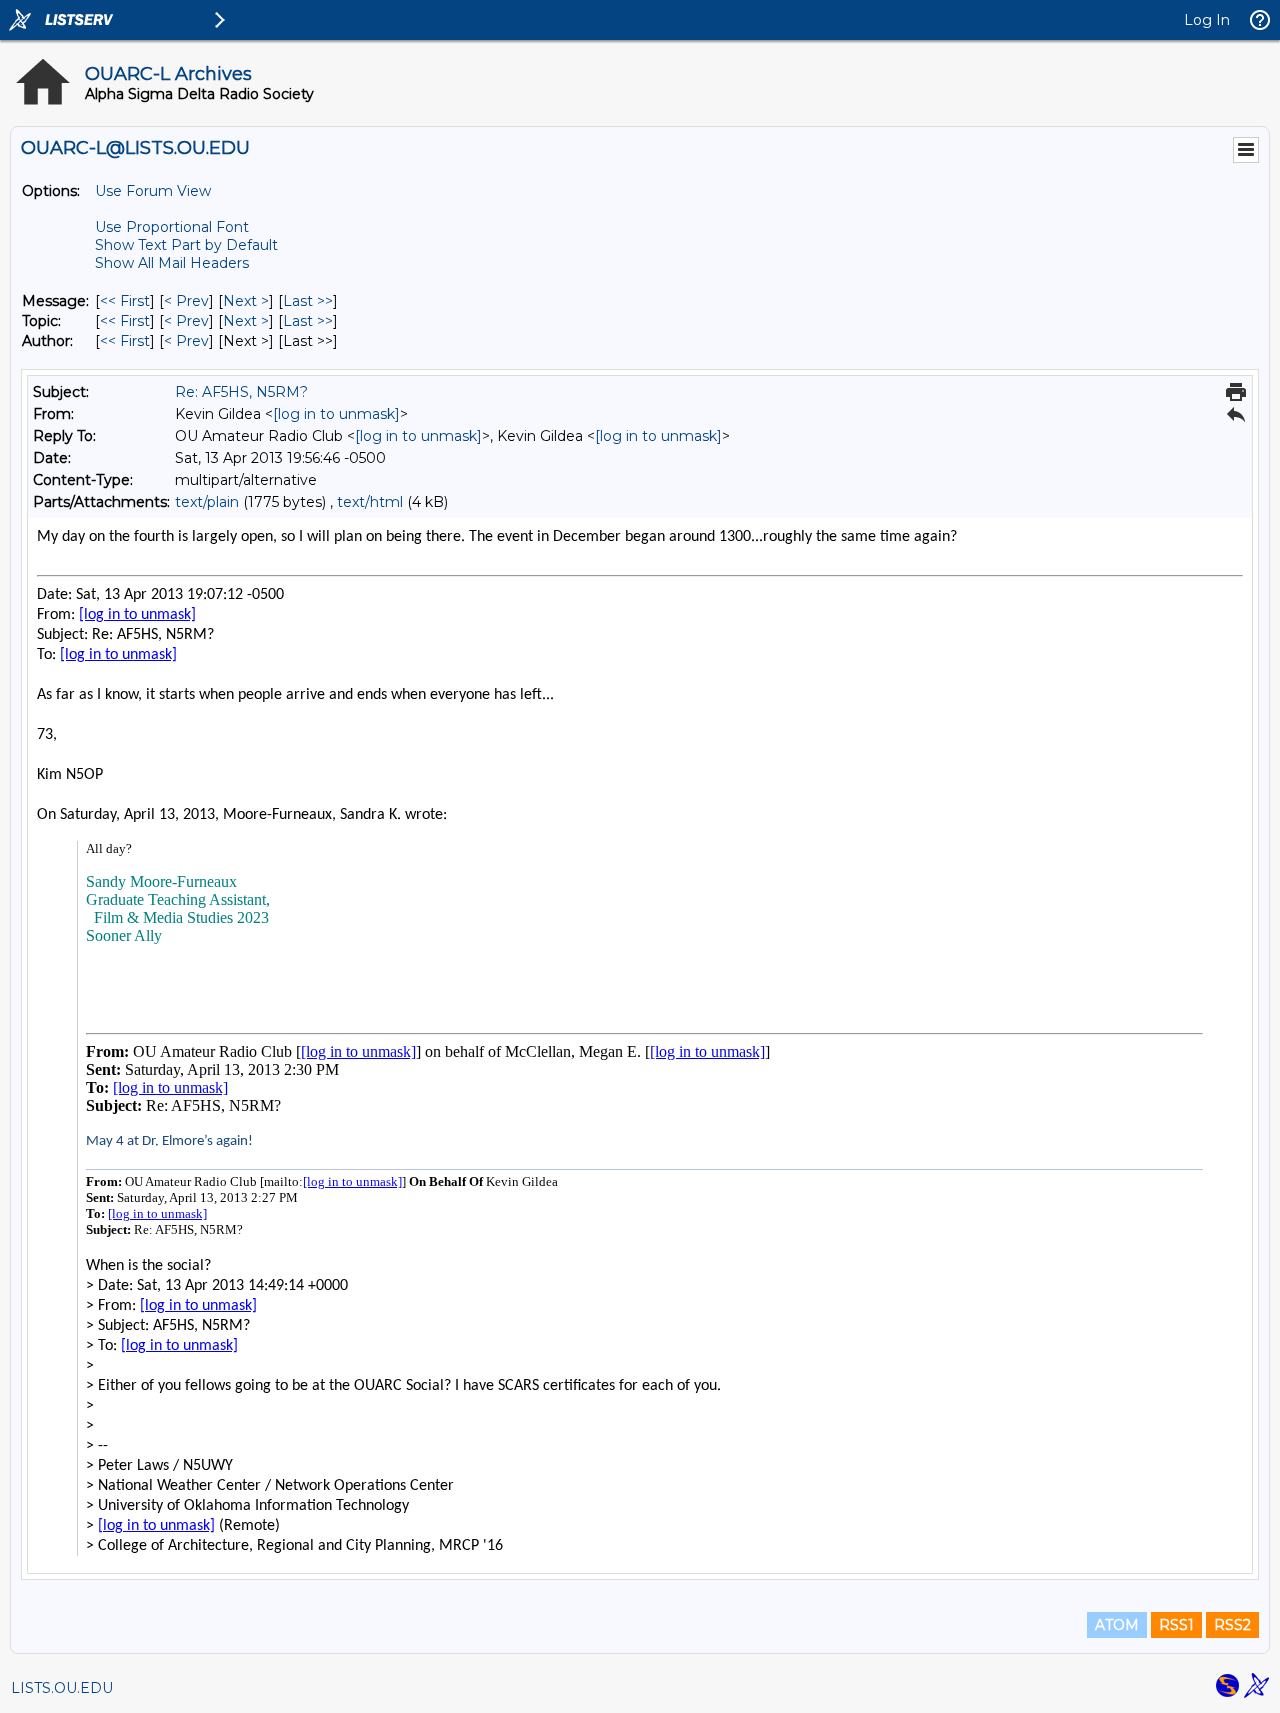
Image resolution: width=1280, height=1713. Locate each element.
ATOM (1117, 1625)
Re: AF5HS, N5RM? (241, 392)
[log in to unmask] (336, 414)
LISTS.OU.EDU (62, 1688)
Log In (1207, 20)
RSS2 (1232, 1625)
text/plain (207, 502)
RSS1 (1176, 1625)
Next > (246, 301)
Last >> (308, 301)
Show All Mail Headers (172, 263)
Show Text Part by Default (186, 245)
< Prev (186, 301)
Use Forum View (153, 191)
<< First (125, 301)
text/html (370, 502)
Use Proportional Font (172, 227)
